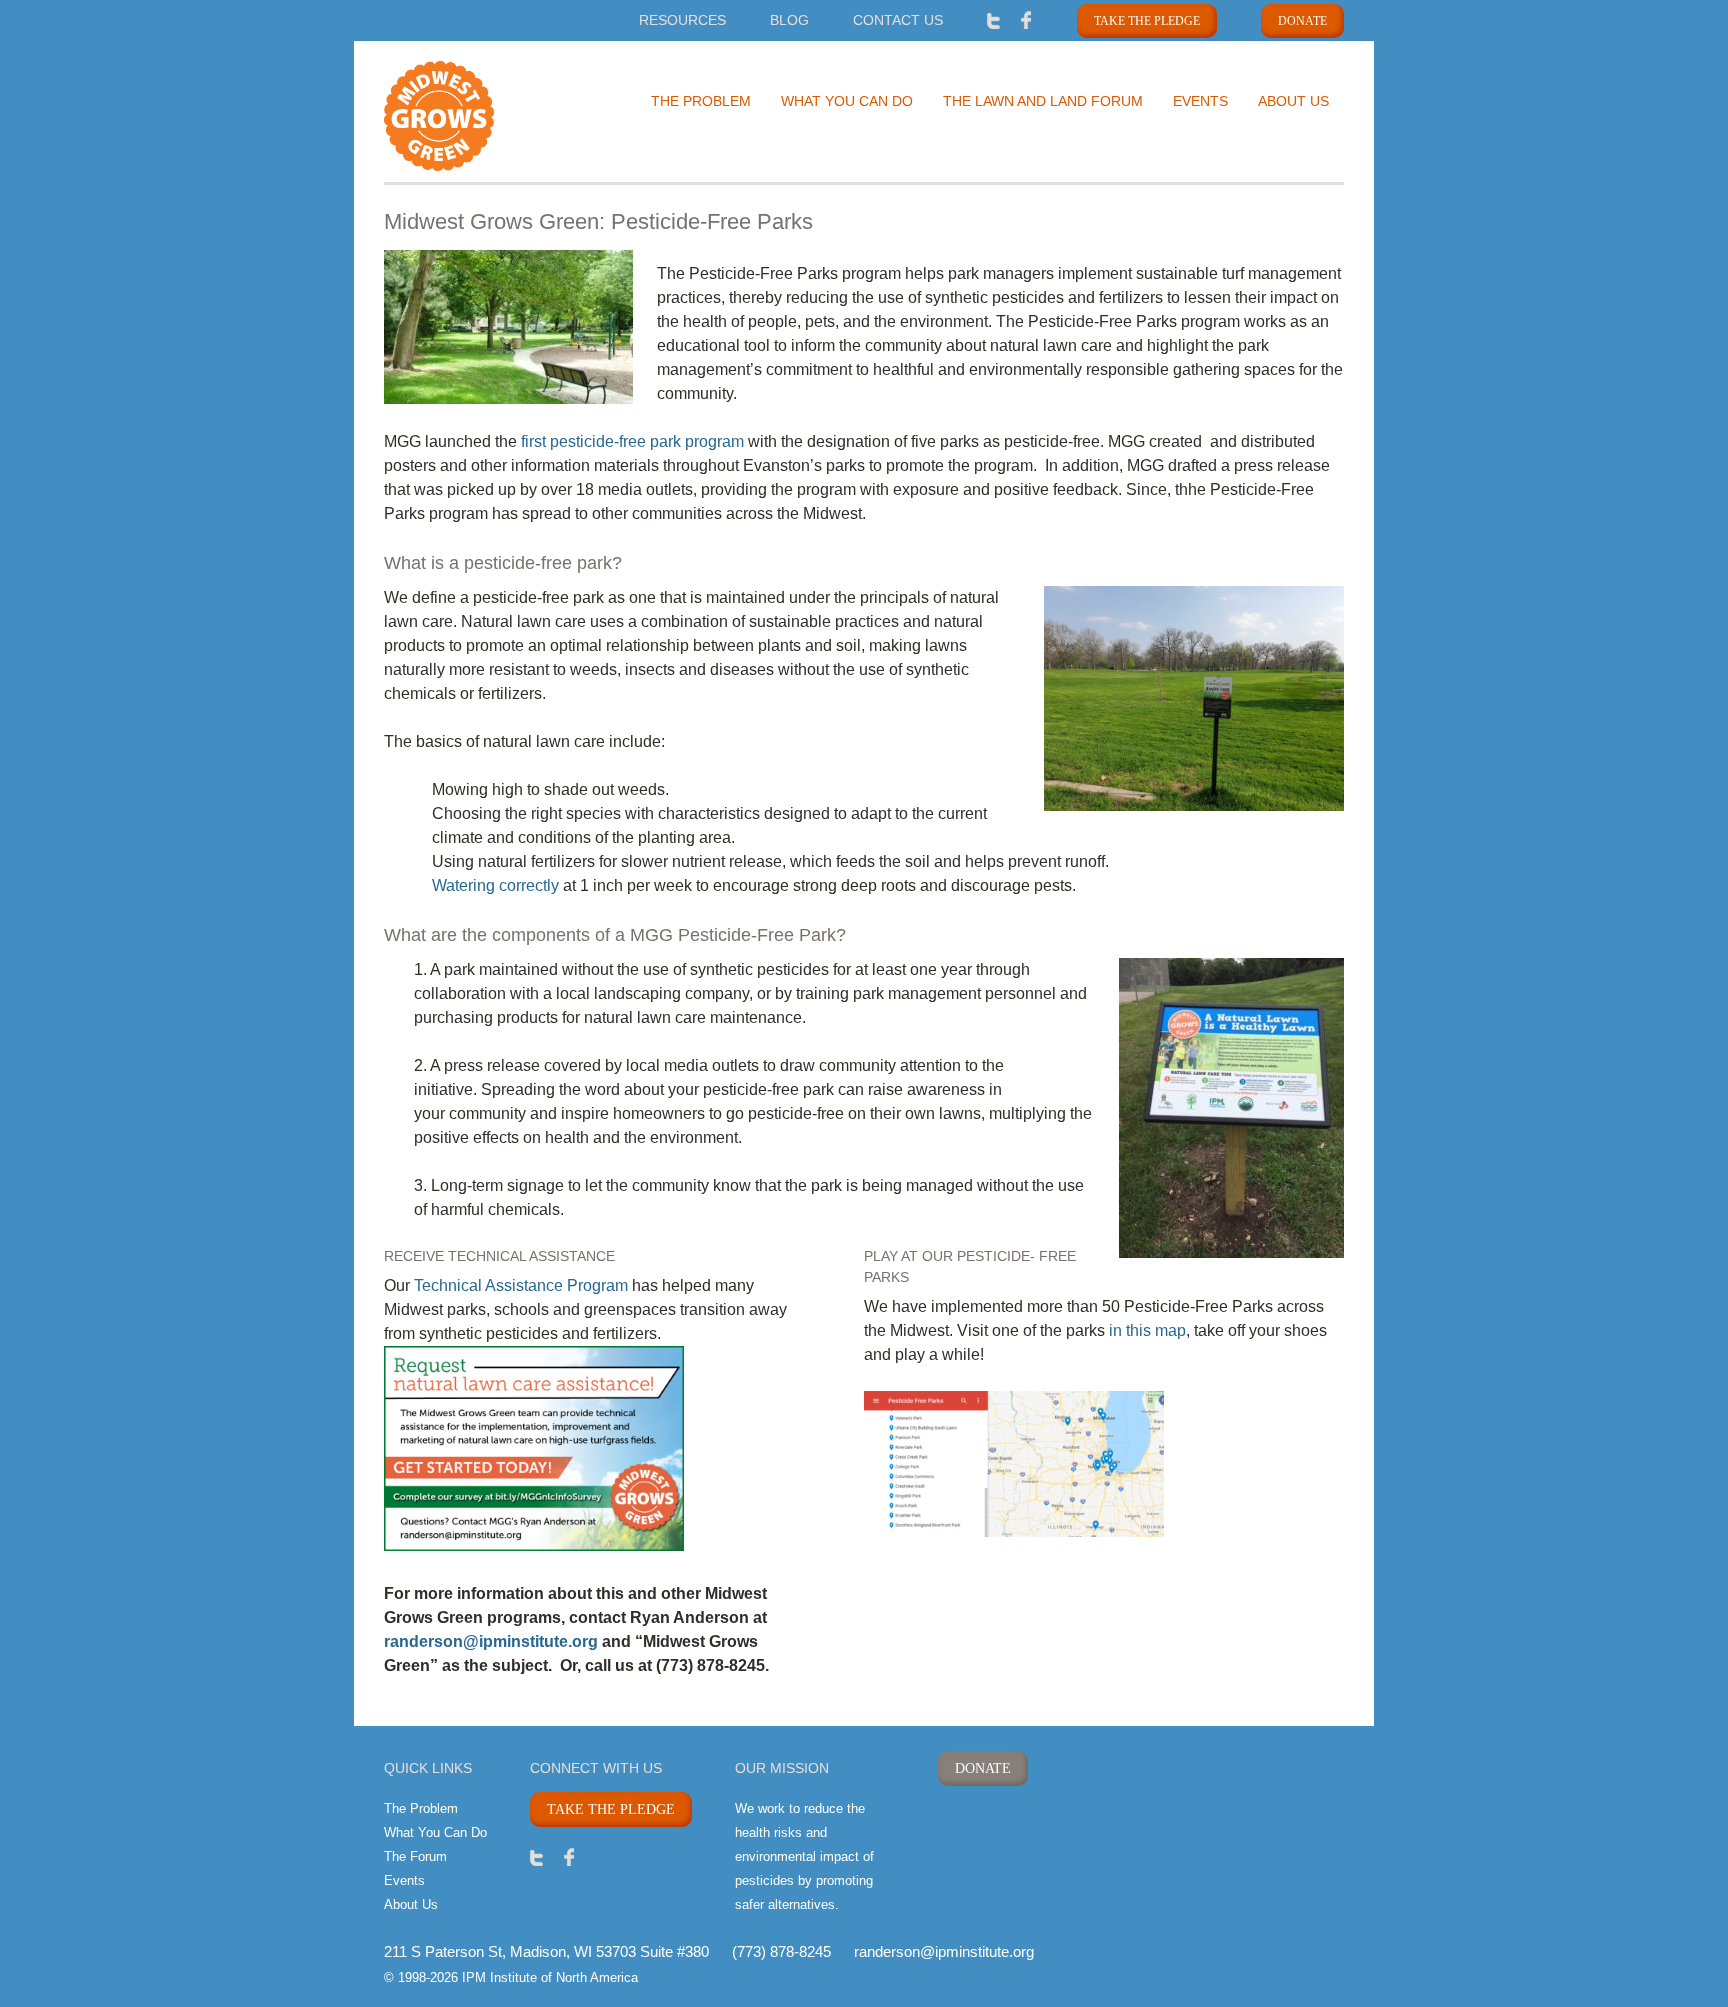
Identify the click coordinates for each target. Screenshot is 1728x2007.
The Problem (701, 101)
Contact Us (898, 20)
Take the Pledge (1147, 21)
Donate (1302, 21)
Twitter (993, 19)
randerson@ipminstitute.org (491, 1641)
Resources (682, 20)
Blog (789, 20)
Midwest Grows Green (474, 116)
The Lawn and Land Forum (1043, 101)
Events (1200, 101)
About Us (1293, 101)
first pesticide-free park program (632, 441)
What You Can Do (847, 101)
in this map (1147, 1330)
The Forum (415, 1856)
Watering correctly (495, 885)
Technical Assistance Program (521, 1285)
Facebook (1026, 19)
